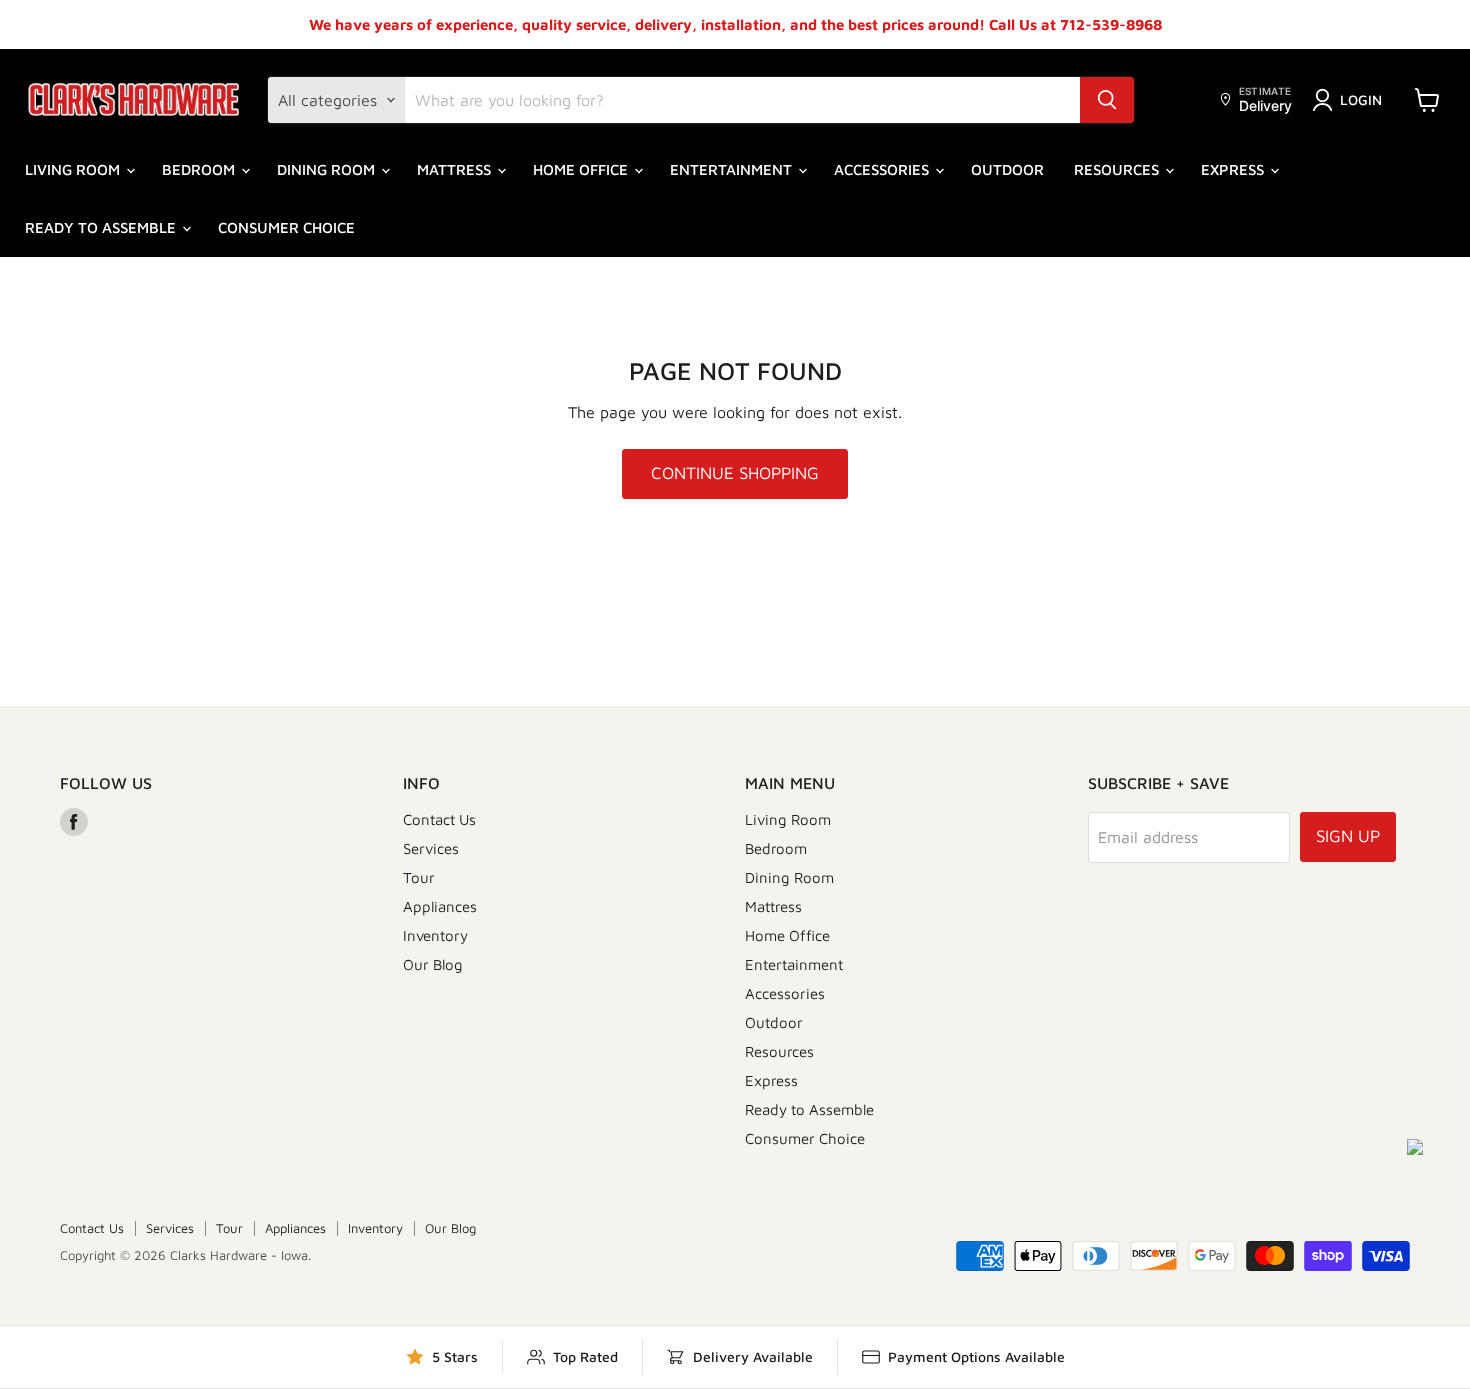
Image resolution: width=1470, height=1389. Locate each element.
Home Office (582, 169)
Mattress (456, 169)
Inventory (435, 935)
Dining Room (328, 169)
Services (431, 848)
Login (1361, 99)
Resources (1118, 169)
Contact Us (439, 819)
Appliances (440, 906)
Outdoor (1007, 169)
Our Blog (433, 964)
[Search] (1107, 100)
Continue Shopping (735, 473)
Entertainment (733, 169)
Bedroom (200, 169)
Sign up (1348, 836)
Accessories (883, 169)
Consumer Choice (286, 227)
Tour (419, 877)
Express (1234, 169)
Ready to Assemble (102, 227)
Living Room (74, 169)
